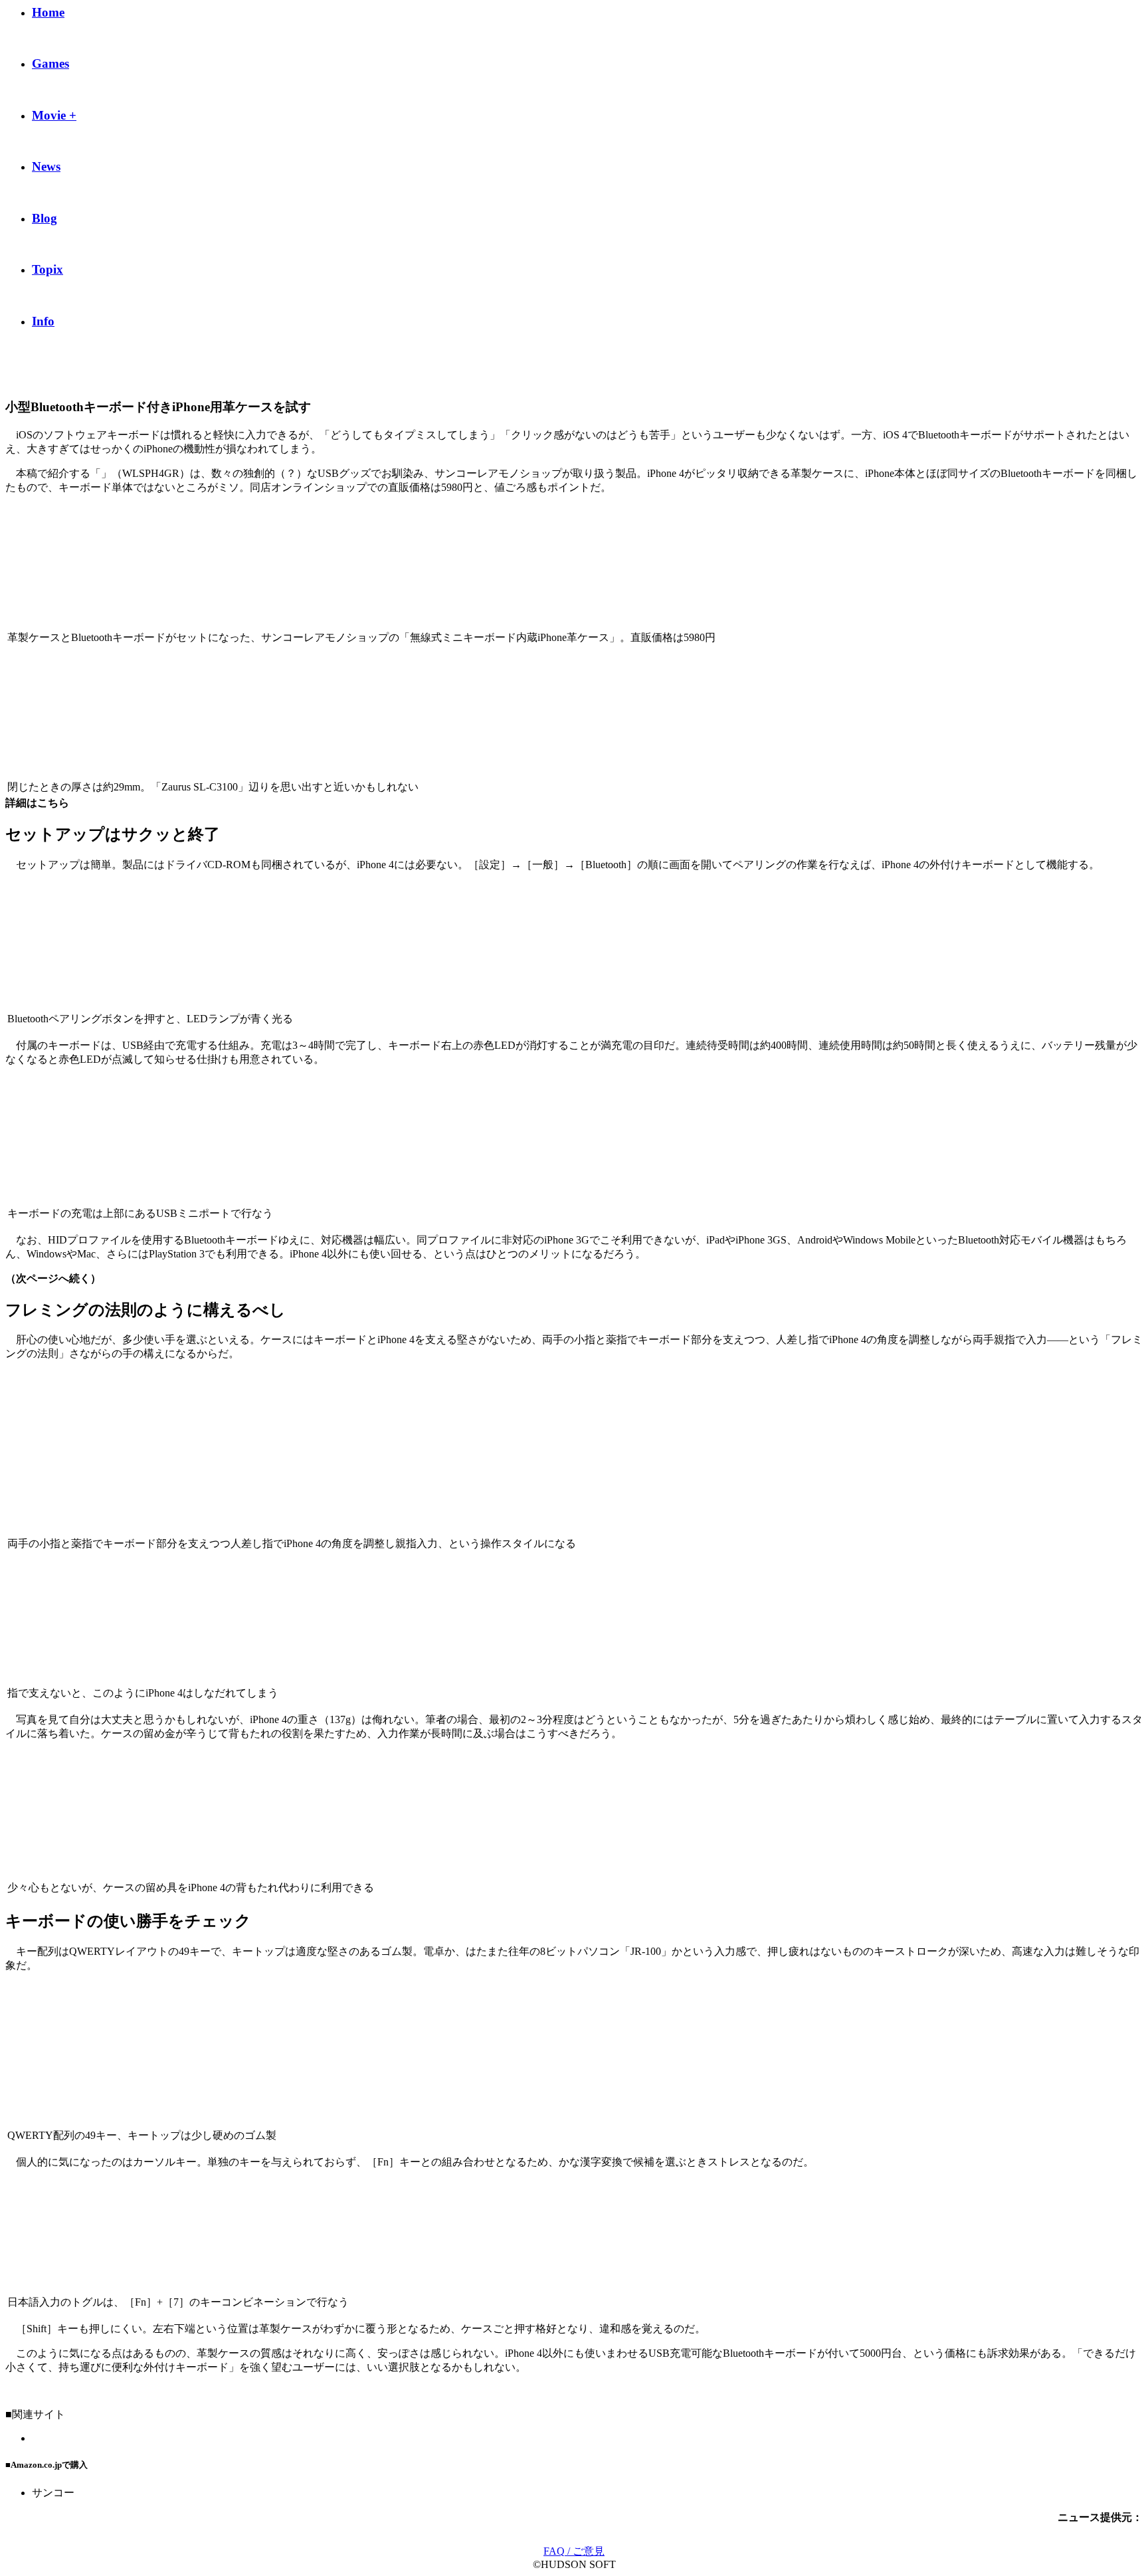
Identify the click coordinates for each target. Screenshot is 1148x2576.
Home (48, 12)
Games (50, 63)
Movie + (54, 115)
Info (43, 321)
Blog (45, 218)
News (46, 166)
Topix (48, 269)
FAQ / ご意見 (574, 2551)
